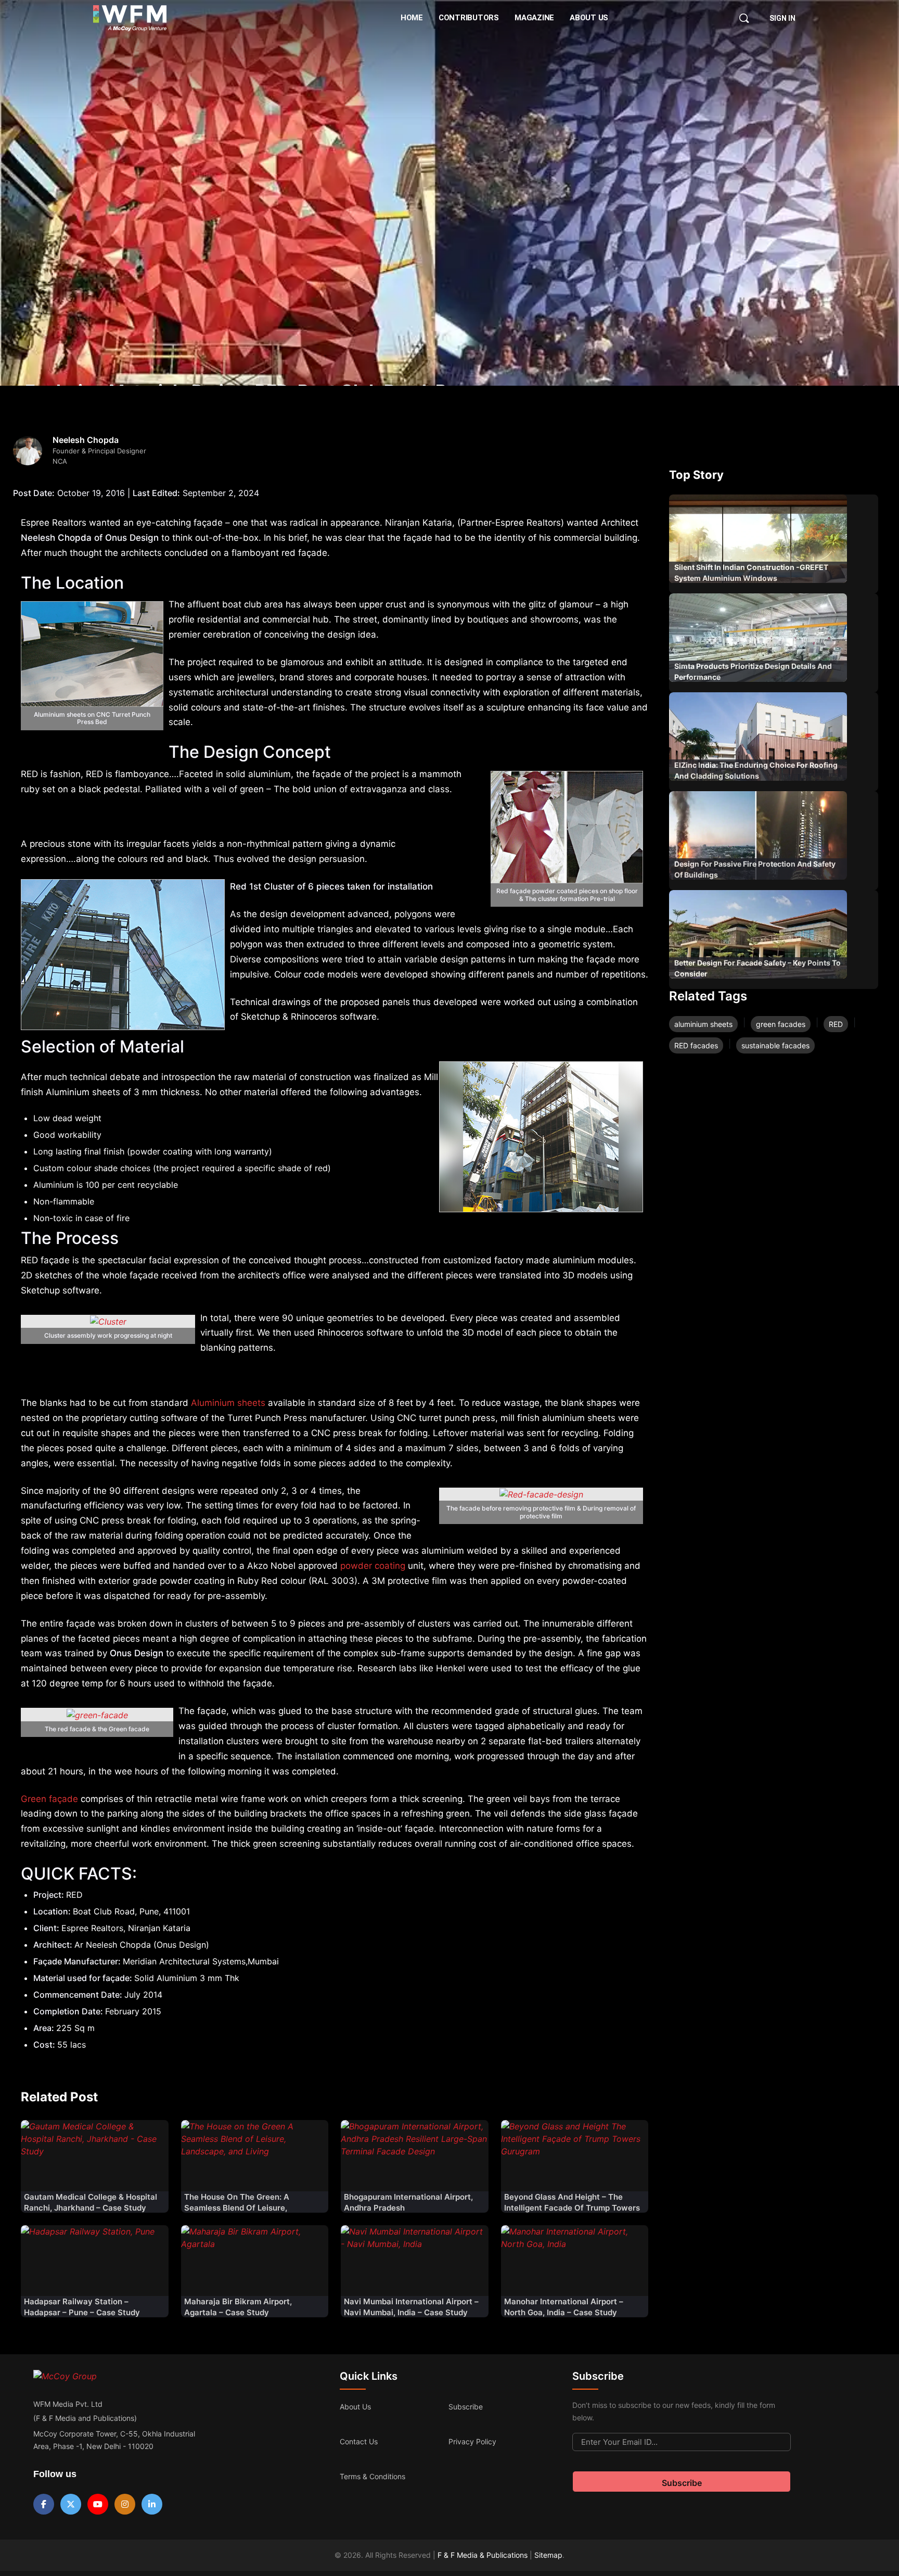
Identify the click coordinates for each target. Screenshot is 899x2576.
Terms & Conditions (373, 2476)
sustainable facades (775, 1045)
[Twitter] (71, 2504)
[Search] (744, 18)
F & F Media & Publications (483, 2555)
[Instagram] (125, 2504)
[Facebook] (44, 2504)
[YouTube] (98, 2504)
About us (355, 2407)
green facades (781, 1024)
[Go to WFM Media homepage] (130, 18)
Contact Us (359, 2441)
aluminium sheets (703, 1024)
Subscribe (466, 2407)
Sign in (782, 18)
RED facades (696, 1045)
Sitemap (548, 2555)
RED (836, 1024)
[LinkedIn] (152, 2504)
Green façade (49, 1799)
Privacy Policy (472, 2441)
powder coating (373, 1566)
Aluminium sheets (228, 1403)
